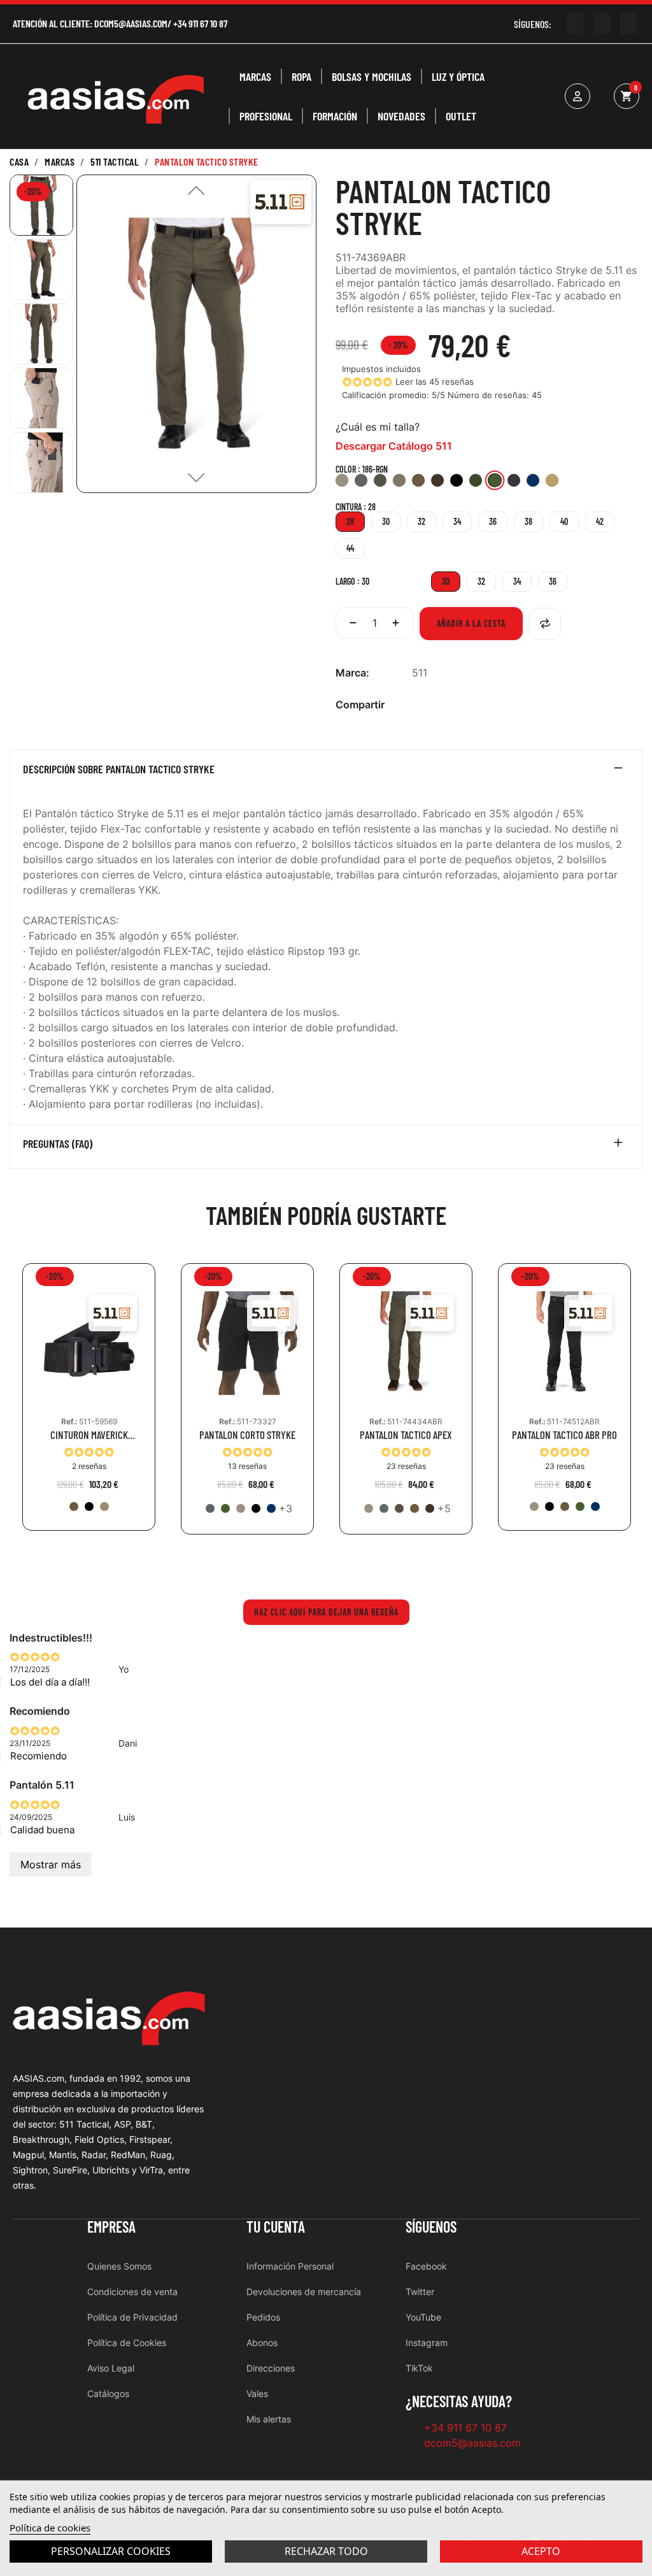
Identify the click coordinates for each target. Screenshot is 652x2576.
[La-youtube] (575, 24)
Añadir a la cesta (471, 623)
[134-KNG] (74, 1506)
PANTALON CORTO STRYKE (247, 1435)
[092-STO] (210, 1508)
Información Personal (290, 2266)
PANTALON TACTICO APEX (406, 1435)
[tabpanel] (89, 1406)
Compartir (419, 705)
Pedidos (263, 2317)
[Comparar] (545, 624)
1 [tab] (326, 1563)
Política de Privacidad (132, 2317)
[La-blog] (628, 24)
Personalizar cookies (111, 2551)
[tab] (326, 772)
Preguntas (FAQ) (58, 1144)
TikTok (419, 2368)
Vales (257, 2394)
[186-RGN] (225, 1508)
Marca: (352, 673)
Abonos (262, 2343)
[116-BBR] (415, 1508)
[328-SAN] (104, 1506)
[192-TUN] (399, 1508)
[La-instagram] (602, 24)
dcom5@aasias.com (131, 23)
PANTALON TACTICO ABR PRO (564, 1435)
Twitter (420, 2292)
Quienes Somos (119, 2266)
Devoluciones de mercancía (304, 2292)
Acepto (541, 2551)
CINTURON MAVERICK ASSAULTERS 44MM (89, 1435)
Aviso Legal (111, 2368)
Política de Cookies (127, 2343)
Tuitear (439, 705)
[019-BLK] (89, 1506)
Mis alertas (269, 2419)
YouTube (423, 2317)
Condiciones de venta (132, 2292)
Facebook (426, 2266)
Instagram (427, 2343)
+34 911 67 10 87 (200, 23)
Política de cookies (50, 2528)
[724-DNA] (271, 1508)
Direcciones (271, 2368)
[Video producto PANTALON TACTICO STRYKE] (32, 529)
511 (420, 673)
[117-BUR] (430, 1508)
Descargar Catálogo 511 (394, 446)
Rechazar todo (326, 2551)
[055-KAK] (241, 1508)
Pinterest (460, 705)
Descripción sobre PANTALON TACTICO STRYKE (119, 769)
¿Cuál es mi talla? (378, 427)
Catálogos (108, 2394)
